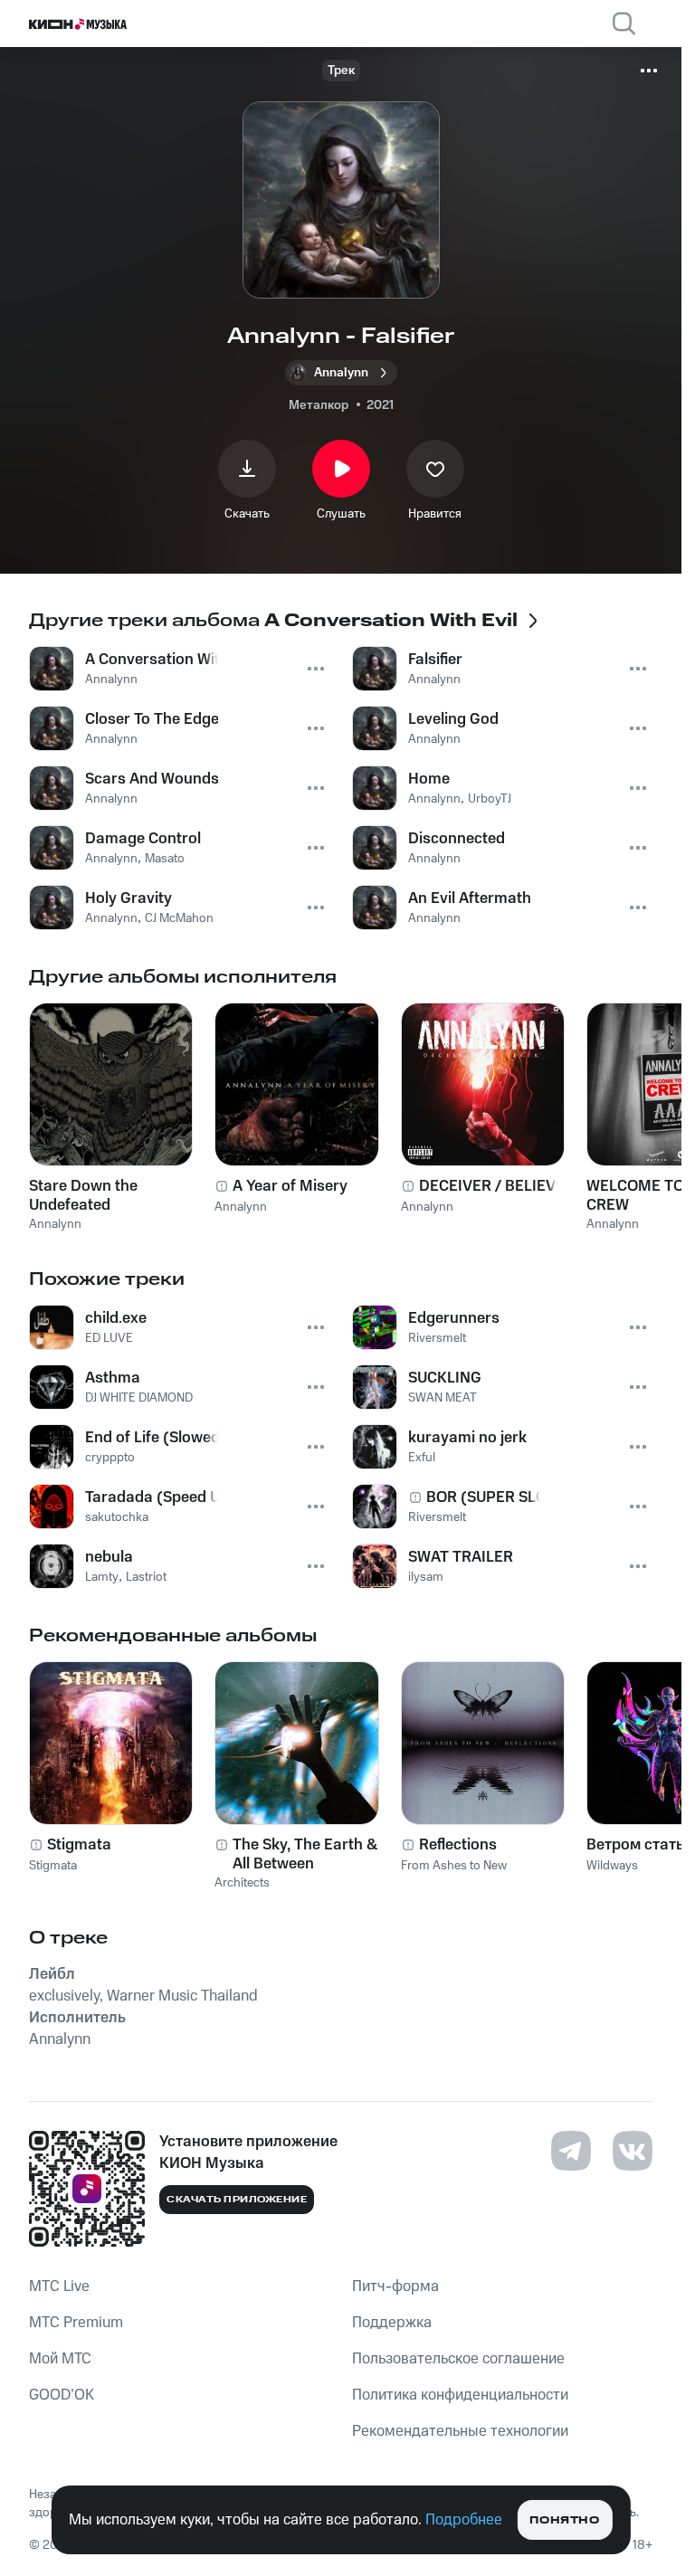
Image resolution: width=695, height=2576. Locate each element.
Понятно (564, 2520)
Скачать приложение (237, 2200)
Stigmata (79, 1845)
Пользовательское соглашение (458, 2359)
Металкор (319, 405)
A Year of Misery (290, 1186)
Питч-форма (395, 2286)
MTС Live (59, 2286)
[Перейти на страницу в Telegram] (571, 2151)
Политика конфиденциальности (460, 2395)
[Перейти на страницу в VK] (633, 2151)
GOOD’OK (62, 2395)
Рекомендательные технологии (460, 2431)
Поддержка (392, 2323)
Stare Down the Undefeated (83, 1195)
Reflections (458, 1845)
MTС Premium (76, 2323)
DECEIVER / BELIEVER (497, 1186)
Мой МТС (60, 2359)
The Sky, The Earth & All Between (305, 1854)
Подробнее (464, 2520)
